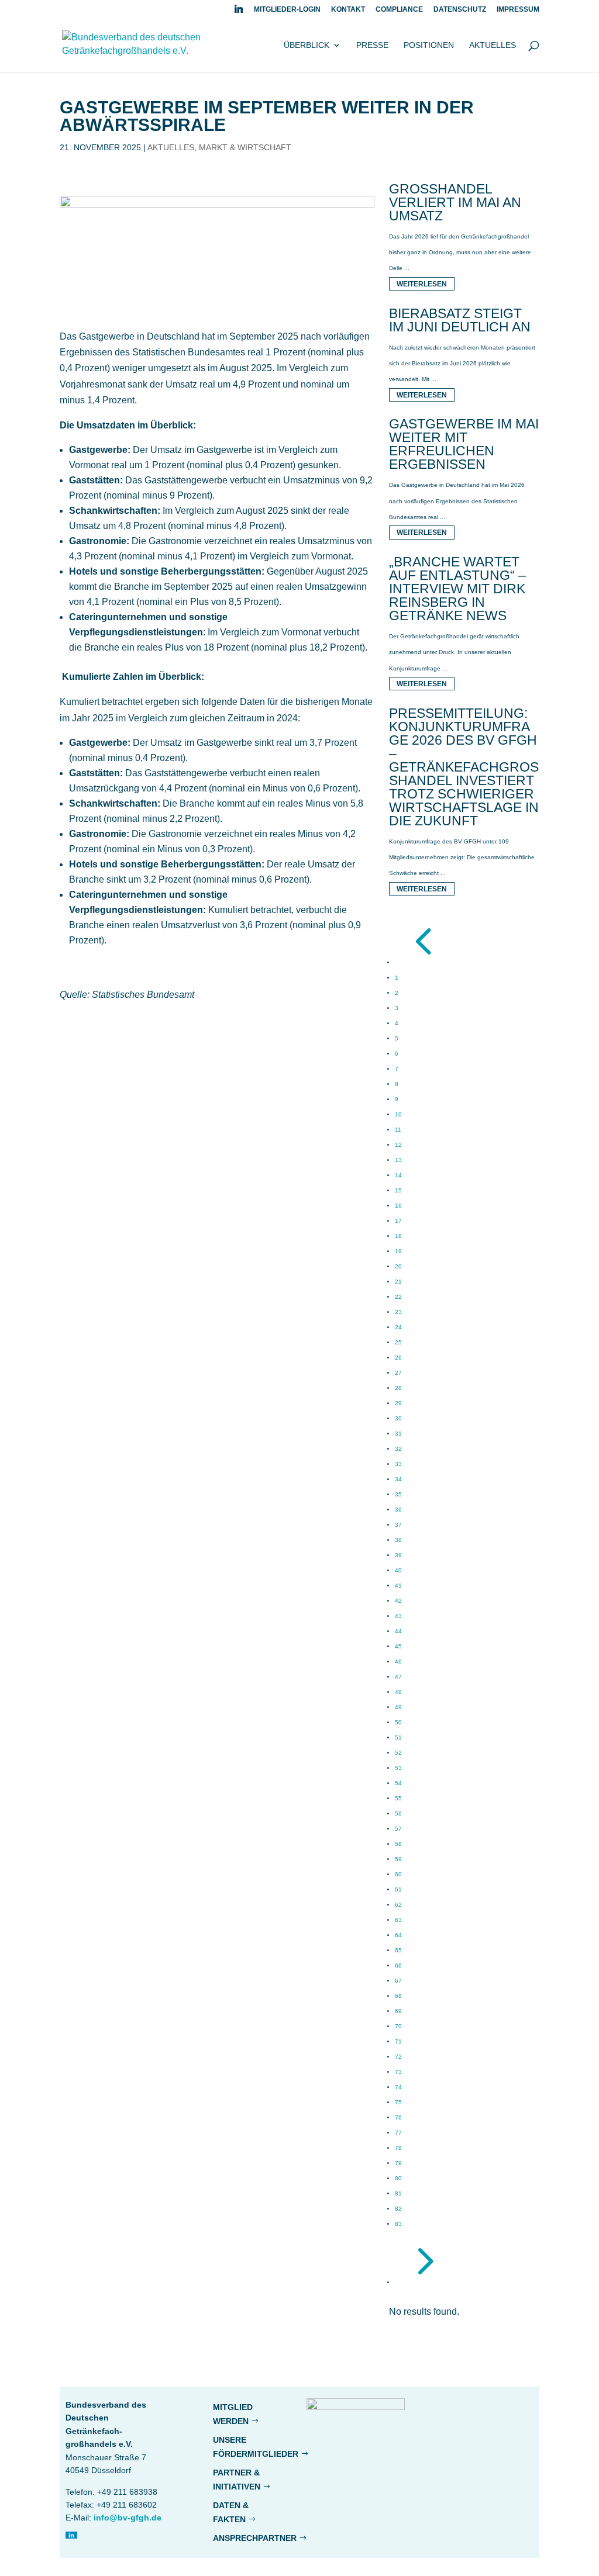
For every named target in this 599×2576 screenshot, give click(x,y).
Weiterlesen (422, 283)
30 (398, 1418)
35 (398, 1494)
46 (398, 1662)
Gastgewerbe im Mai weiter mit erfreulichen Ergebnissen (464, 444)
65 (398, 1950)
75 (398, 2102)
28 (398, 1388)
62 (398, 1905)
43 (398, 1616)
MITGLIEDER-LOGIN (287, 10)
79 (398, 2163)
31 (398, 1434)
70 (398, 2026)
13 (398, 1160)
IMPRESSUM (518, 10)
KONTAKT (348, 10)
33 (398, 1464)
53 (398, 1768)
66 (398, 1965)
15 (398, 1190)
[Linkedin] (239, 12)
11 (398, 1130)
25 (398, 1342)
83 (398, 2224)
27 (398, 1373)
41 (398, 1586)
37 (398, 1525)
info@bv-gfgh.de (128, 2518)
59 (398, 1859)
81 (398, 2193)
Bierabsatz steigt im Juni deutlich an (460, 320)
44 (398, 1631)
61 (398, 1889)
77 (398, 2133)
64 (398, 1935)
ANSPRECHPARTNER (255, 2538)
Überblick (307, 45)
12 (398, 1145)
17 (398, 1221)
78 (398, 2148)
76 (398, 2117)
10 (398, 1114)
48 (398, 1692)
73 (398, 2072)
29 (398, 1403)
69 (398, 2011)
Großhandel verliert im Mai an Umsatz (455, 202)
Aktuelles (493, 45)
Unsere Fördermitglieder (256, 2447)
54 (398, 1783)
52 (398, 1753)
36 (398, 1510)
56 (398, 1813)
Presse (372, 45)
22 (398, 1297)
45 (398, 1646)
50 (398, 1722)
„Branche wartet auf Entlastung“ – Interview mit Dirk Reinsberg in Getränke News (457, 589)
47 (398, 1677)
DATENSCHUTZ (460, 10)
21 (398, 1282)
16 (398, 1206)
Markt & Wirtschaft (245, 147)
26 (398, 1358)
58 (398, 1844)
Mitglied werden (233, 2414)
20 (398, 1266)
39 (398, 1555)
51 (398, 1737)
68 (398, 1996)
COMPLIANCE (399, 10)
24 (398, 1327)
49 (398, 1707)
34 (398, 1479)
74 (398, 2087)
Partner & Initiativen (237, 2480)
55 (398, 1798)
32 (398, 1449)
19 (398, 1251)
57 (398, 1829)
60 (398, 1874)
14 (398, 1175)
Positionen (429, 45)
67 (398, 1981)
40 (398, 1570)
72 (398, 2057)
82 (398, 2209)
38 (398, 1540)
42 (398, 1601)
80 (398, 2178)
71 (398, 2041)
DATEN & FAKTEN (231, 2512)
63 (398, 1920)
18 (398, 1236)
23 (398, 1312)
